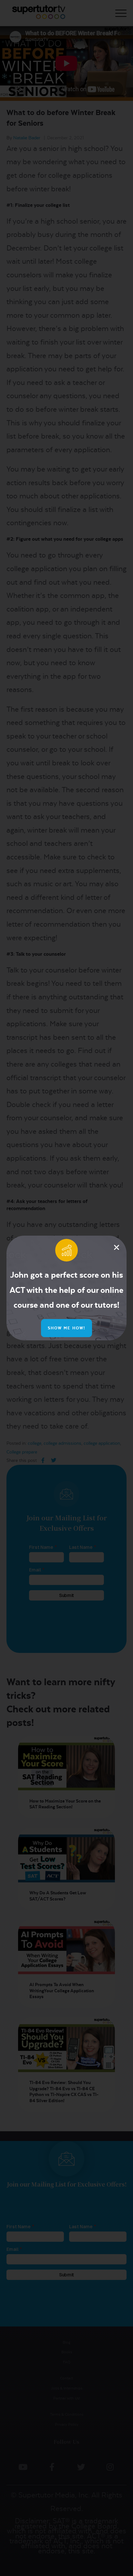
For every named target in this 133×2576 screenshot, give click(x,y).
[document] (66, 1288)
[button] (117, 1247)
